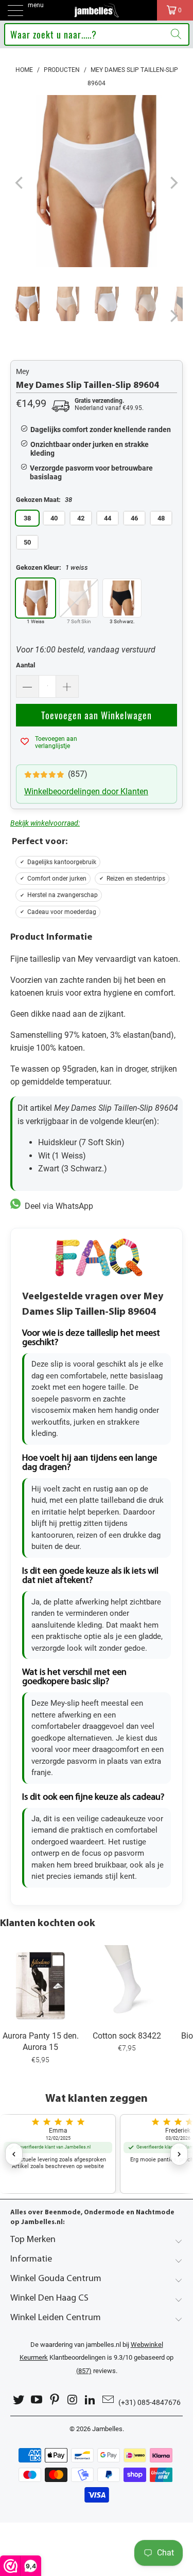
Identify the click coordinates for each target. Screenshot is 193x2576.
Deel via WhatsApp (57, 1206)
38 (27, 518)
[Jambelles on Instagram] (73, 2400)
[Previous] (20, 183)
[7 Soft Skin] (79, 598)
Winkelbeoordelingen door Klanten (86, 791)
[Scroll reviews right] (179, 2154)
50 (27, 542)
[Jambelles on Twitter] (19, 2400)
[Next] (173, 183)
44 (108, 518)
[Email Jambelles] (108, 2400)
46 (134, 518)
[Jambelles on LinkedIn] (91, 2400)
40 (54, 518)
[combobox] (97, 34)
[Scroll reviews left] (14, 2154)
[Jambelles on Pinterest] (55, 2400)
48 (161, 518)
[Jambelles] (97, 10)
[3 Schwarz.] (122, 598)
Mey (23, 371)
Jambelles (107, 2429)
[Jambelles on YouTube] (37, 2400)
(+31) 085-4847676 (150, 2402)
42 (81, 518)
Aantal (25, 665)
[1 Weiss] (36, 598)
